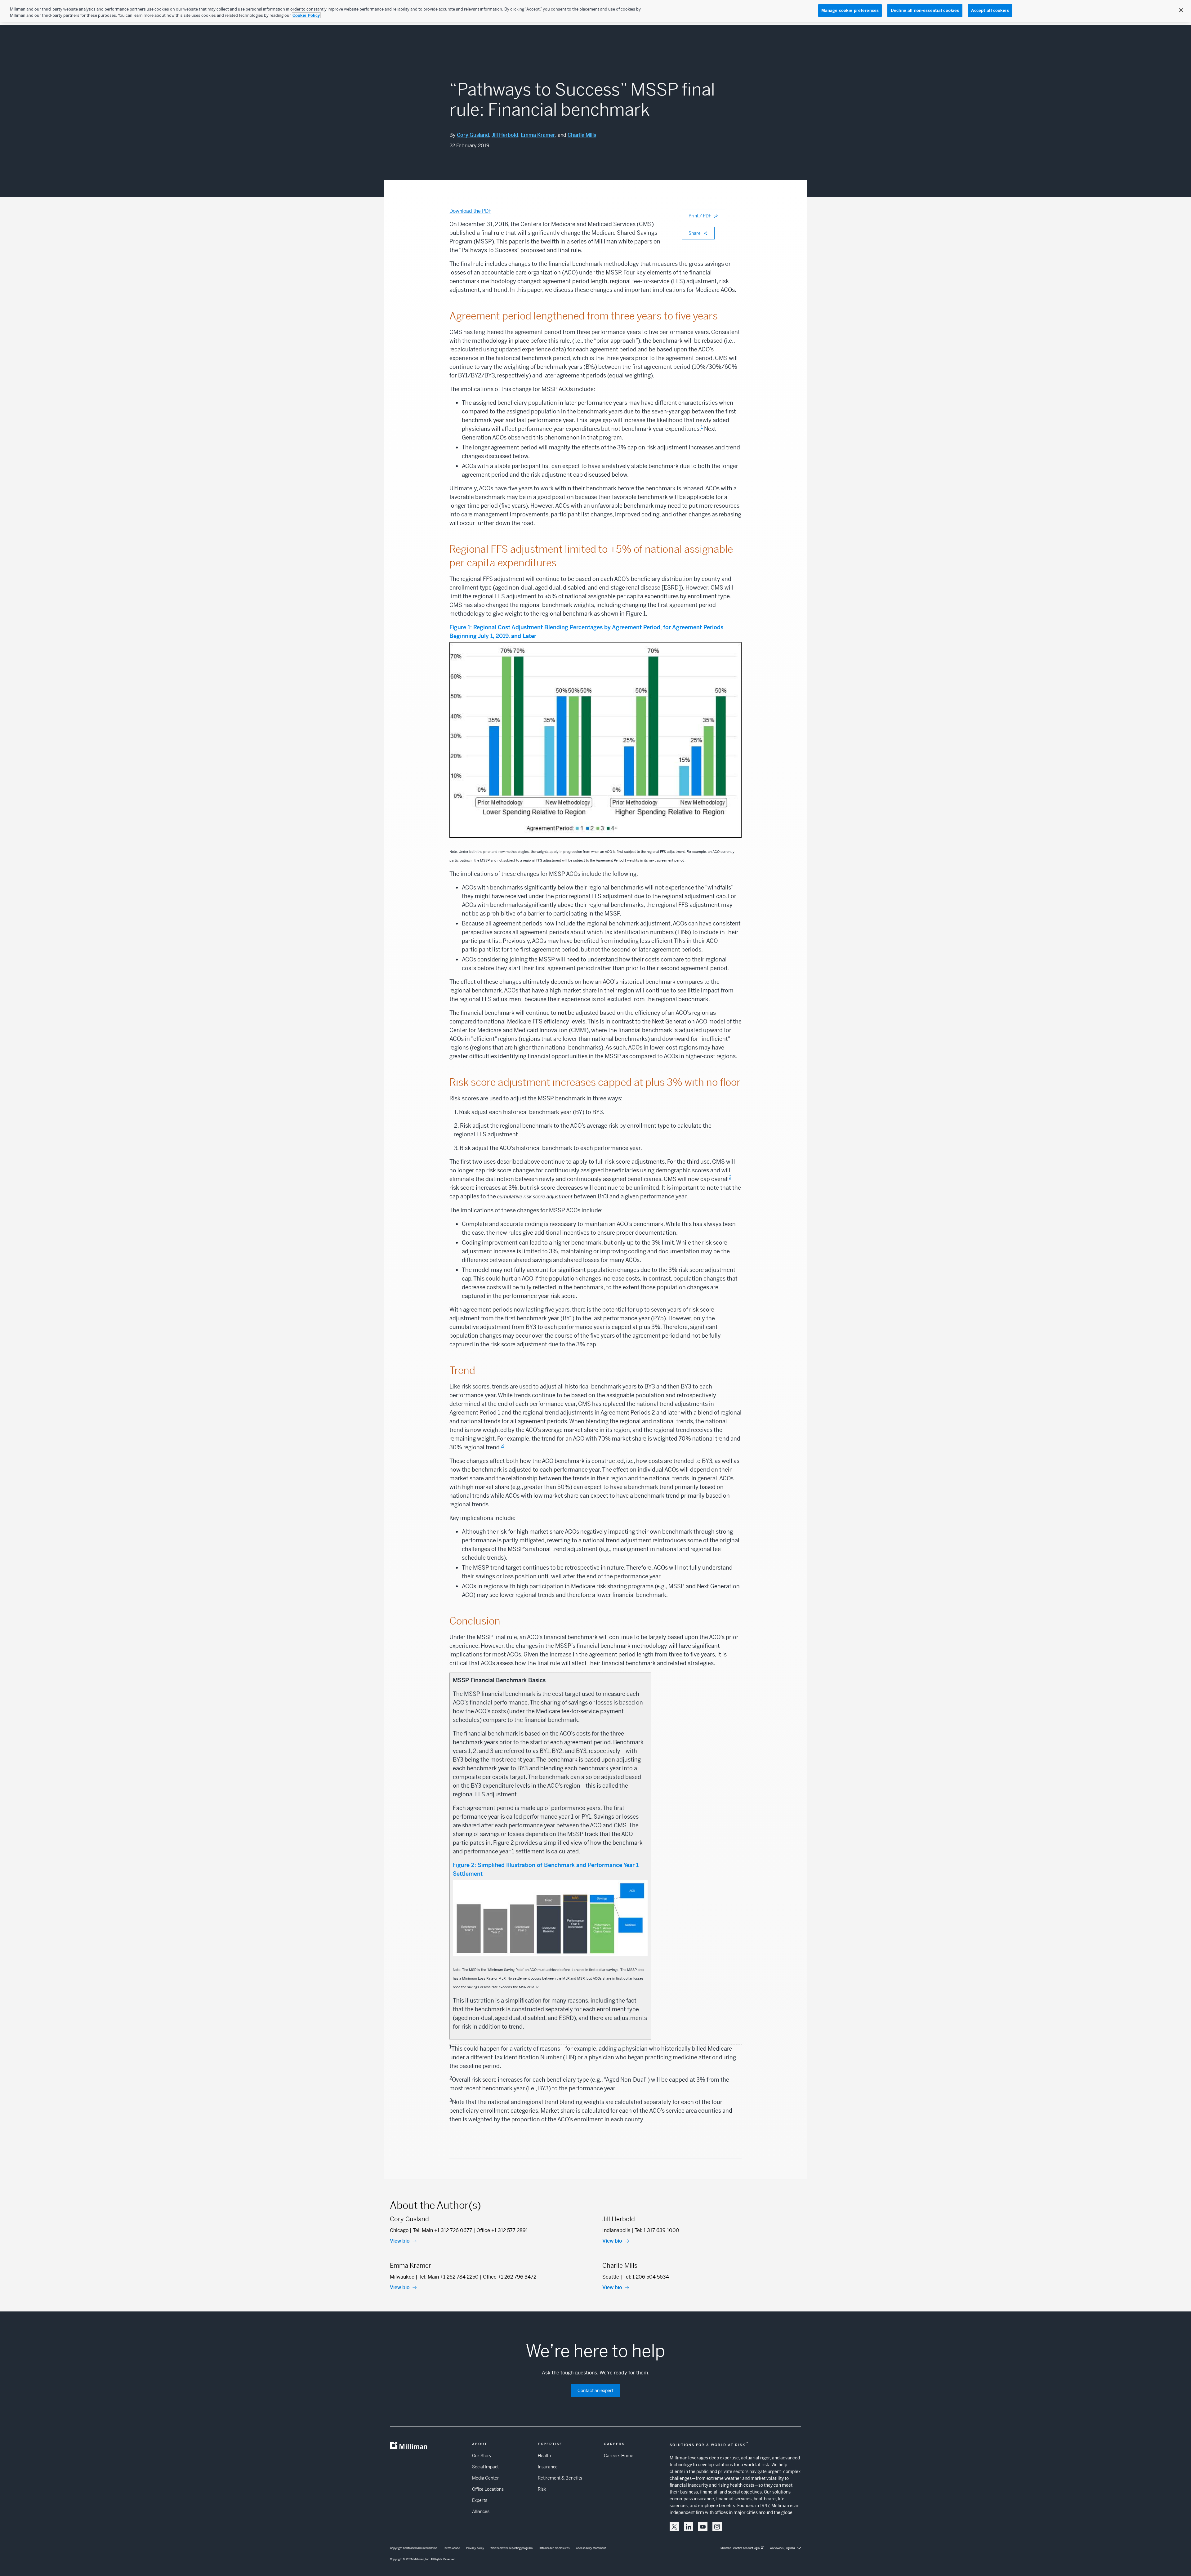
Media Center (486, 2478)
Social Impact (485, 2467)
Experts (480, 2500)
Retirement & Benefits (560, 2478)
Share (695, 233)
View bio (400, 2241)
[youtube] (703, 2527)
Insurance (548, 2467)
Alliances (481, 2511)
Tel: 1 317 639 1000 (657, 2230)
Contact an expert (595, 2391)
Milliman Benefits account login (740, 2548)
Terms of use (452, 2548)
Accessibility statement (591, 2548)
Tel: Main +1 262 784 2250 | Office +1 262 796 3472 (477, 2277)
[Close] (1181, 10)
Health (544, 2456)
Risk (542, 2489)
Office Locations (488, 2489)
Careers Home (619, 2456)
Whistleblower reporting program (511, 2548)
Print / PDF (700, 216)
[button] (674, 2527)
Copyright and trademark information (413, 2548)
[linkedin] (689, 2527)
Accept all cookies (990, 10)
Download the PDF (470, 211)
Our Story (482, 2456)
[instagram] (717, 2527)
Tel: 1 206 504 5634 (646, 2277)
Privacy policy (475, 2548)
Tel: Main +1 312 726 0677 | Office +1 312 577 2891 (470, 2230)
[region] (595, 11)
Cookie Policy (306, 15)
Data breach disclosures (554, 2548)
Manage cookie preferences (850, 10)
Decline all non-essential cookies (925, 10)
